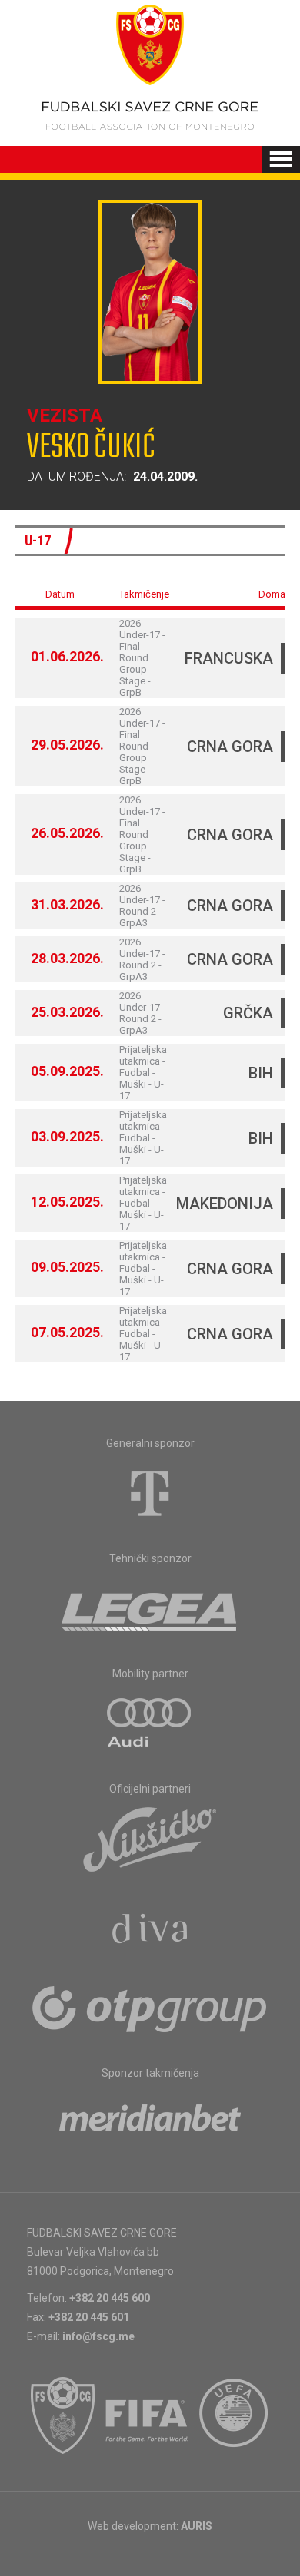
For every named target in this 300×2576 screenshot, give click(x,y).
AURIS (197, 2526)
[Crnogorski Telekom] (150, 1493)
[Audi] (150, 1723)
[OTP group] (150, 2008)
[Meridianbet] (150, 2123)
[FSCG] (63, 2415)
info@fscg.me (98, 2336)
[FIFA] (148, 2415)
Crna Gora (230, 747)
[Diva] (150, 1931)
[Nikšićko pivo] (150, 1839)
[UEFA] (235, 2415)
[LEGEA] (150, 1608)
